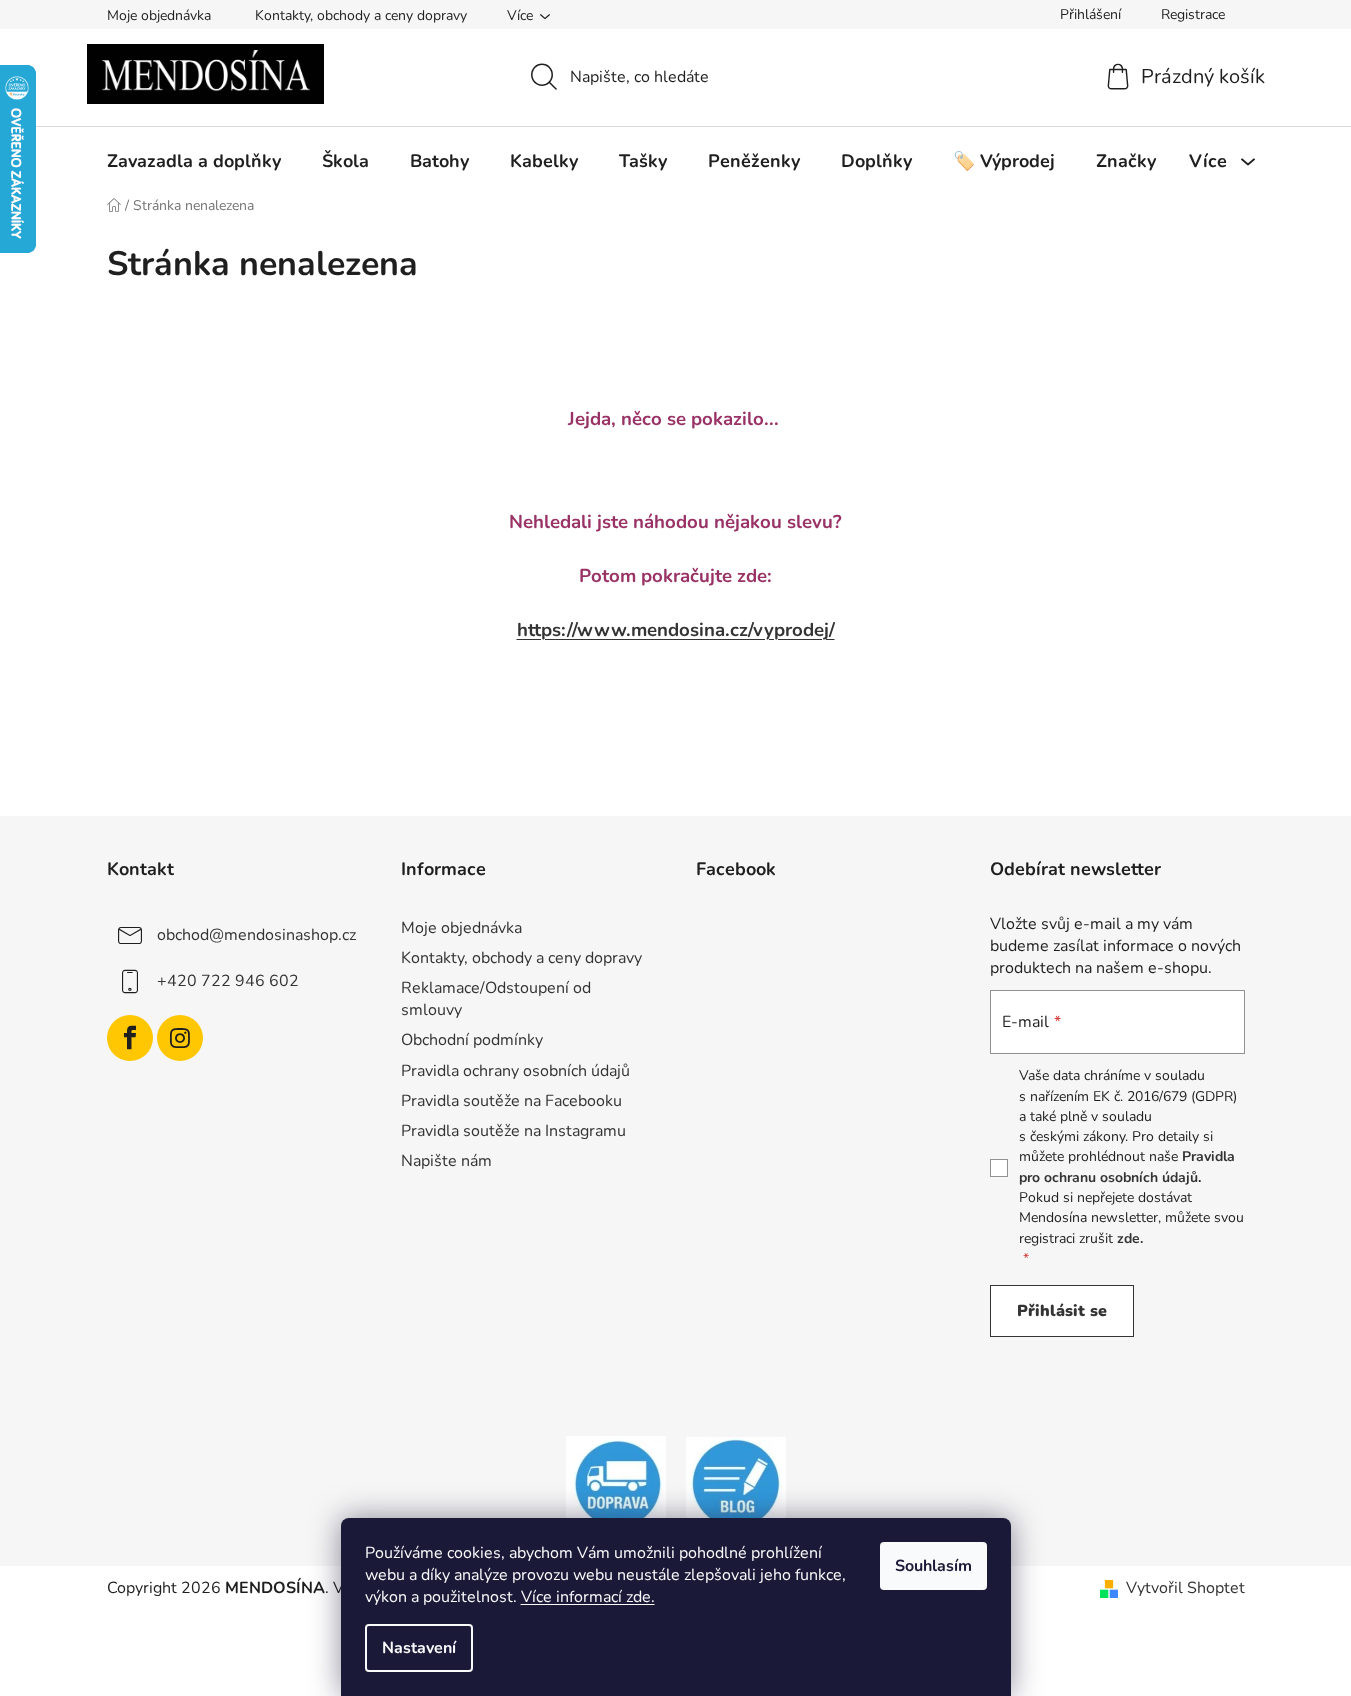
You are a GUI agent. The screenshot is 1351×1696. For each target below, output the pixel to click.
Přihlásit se (1062, 1311)
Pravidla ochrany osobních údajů (515, 1071)
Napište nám (446, 1161)
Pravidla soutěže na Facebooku (511, 1101)
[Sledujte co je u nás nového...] (736, 1484)
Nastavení (419, 1648)
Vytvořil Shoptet (1185, 1588)
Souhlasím (933, 1566)
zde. (1130, 1238)
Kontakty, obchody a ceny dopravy (361, 15)
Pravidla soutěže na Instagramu (513, 1131)
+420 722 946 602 (228, 981)
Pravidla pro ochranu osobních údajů (1127, 1166)
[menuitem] (194, 161)
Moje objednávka (159, 15)
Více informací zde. (588, 1597)
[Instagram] (180, 1038)
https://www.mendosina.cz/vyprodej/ (676, 630)
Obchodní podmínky (472, 1040)
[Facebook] (130, 1038)
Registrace (1193, 14)
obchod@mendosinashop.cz (256, 935)
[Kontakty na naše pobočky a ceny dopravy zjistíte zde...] (616, 1484)
